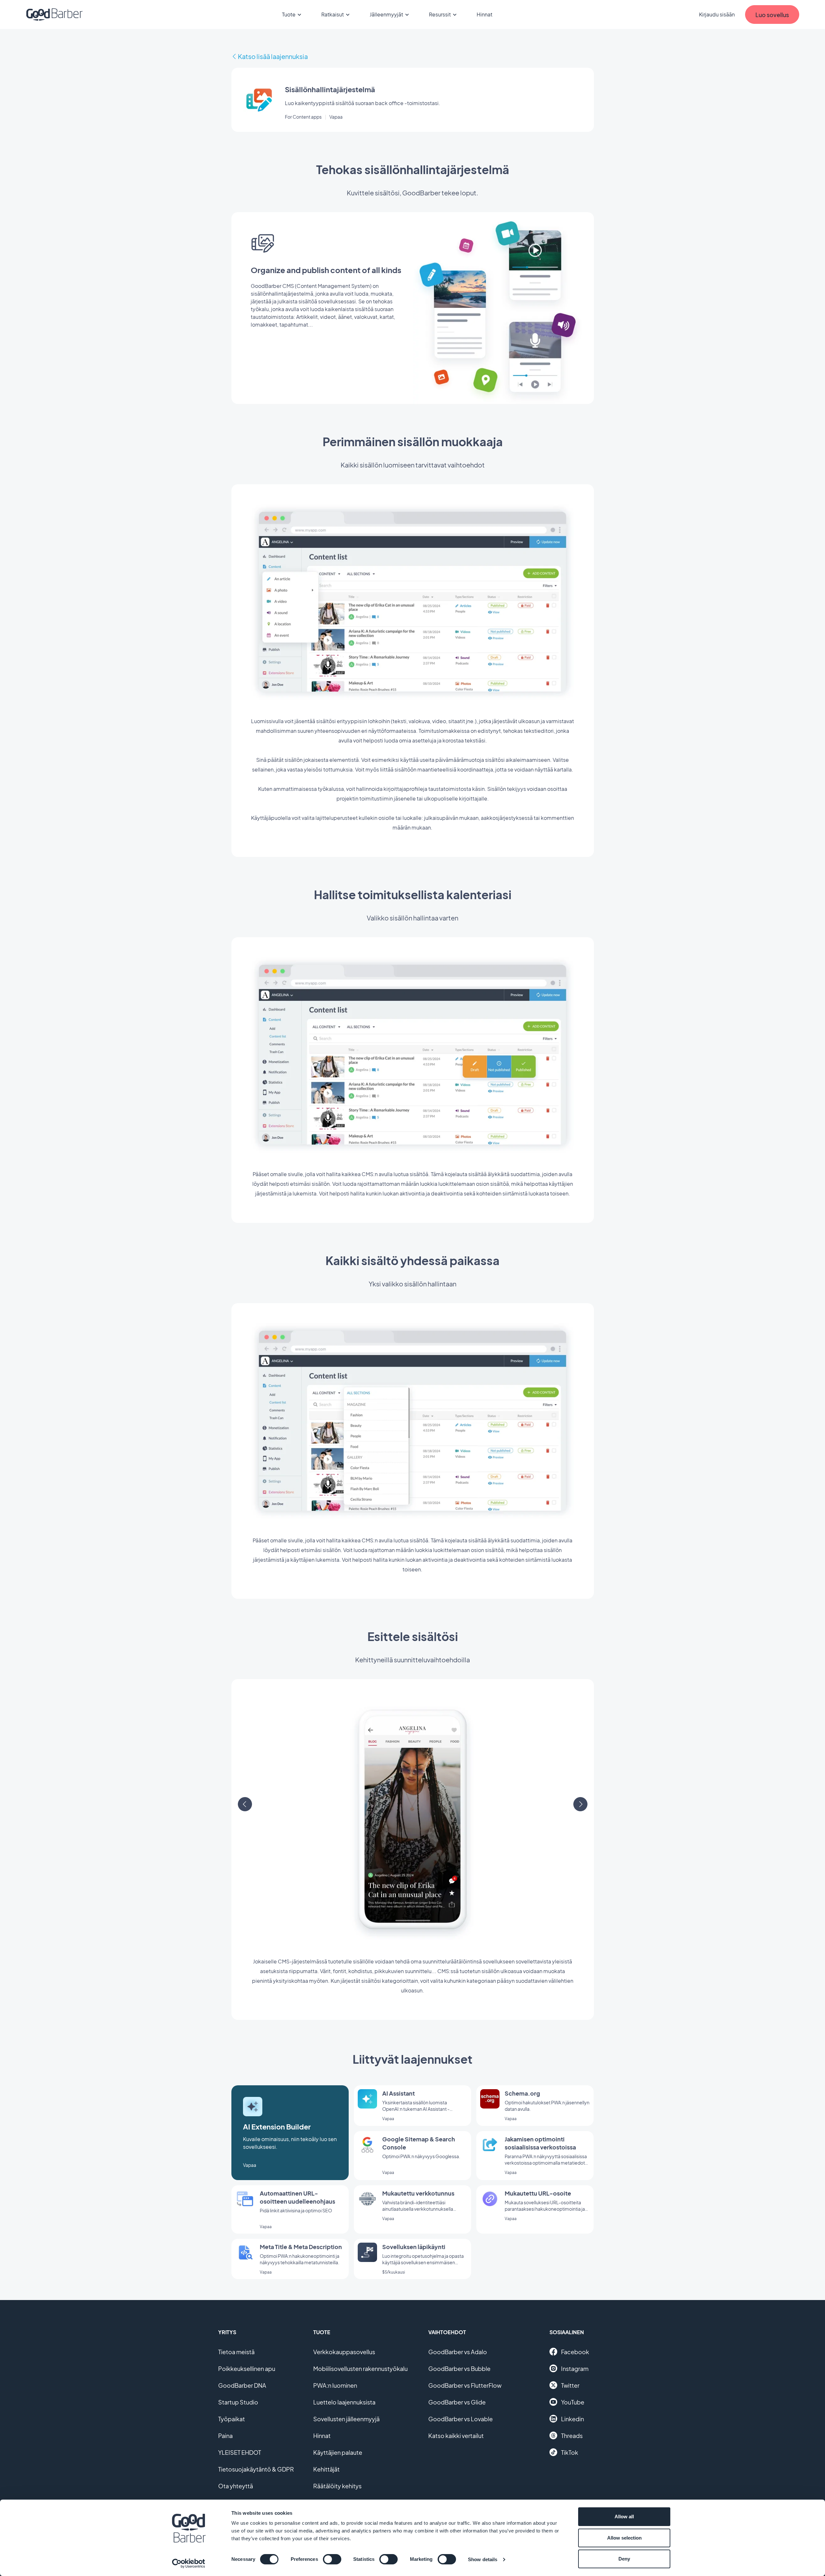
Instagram (575, 2369)
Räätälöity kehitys (337, 2486)
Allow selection (624, 2538)
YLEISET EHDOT (240, 2452)
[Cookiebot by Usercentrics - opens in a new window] (189, 2563)
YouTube (573, 2402)
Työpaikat (232, 2419)
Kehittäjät (326, 2469)
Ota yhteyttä (236, 2486)
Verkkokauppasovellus (344, 2352)
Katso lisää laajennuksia (273, 56)
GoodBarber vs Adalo (458, 2352)
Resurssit (440, 14)
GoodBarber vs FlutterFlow (465, 2385)
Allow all (624, 2517)
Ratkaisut (333, 14)
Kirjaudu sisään (717, 14)
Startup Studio (238, 2402)
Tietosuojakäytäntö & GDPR (256, 2469)
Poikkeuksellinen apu (247, 2369)
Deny (624, 2559)
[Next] (580, 1804)
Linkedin (573, 2419)
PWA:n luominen (335, 2385)
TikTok (570, 2452)
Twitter (570, 2385)
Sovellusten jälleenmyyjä (346, 2419)
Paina (225, 2436)
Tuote (289, 14)
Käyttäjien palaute (338, 2452)
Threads (572, 2436)
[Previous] (245, 1804)
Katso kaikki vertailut (456, 2436)
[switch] (332, 2559)
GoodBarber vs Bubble (459, 2369)
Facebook (575, 2352)
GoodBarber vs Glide (457, 2402)
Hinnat (485, 14)
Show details (483, 2559)
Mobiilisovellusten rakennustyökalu (360, 2369)
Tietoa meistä (236, 2352)
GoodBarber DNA (242, 2385)
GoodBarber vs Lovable (461, 2419)
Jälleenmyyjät (386, 14)
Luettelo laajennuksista (344, 2402)
